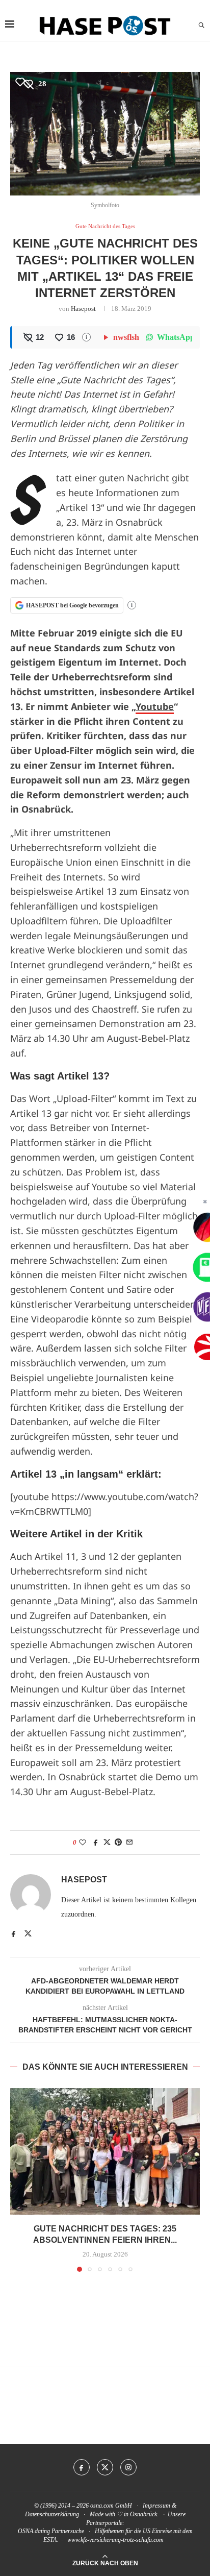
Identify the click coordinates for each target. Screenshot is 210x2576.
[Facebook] (82, 2467)
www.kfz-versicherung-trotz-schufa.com (115, 2540)
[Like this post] (83, 1843)
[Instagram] (128, 2467)
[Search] (201, 26)
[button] (19, 2179)
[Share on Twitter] (107, 1843)
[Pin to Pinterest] (118, 1843)
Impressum (156, 2506)
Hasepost (83, 309)
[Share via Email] (129, 1843)
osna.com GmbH (111, 2506)
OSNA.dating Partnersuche (51, 2531)
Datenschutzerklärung (52, 2514)
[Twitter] (105, 2467)
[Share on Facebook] (96, 1843)
